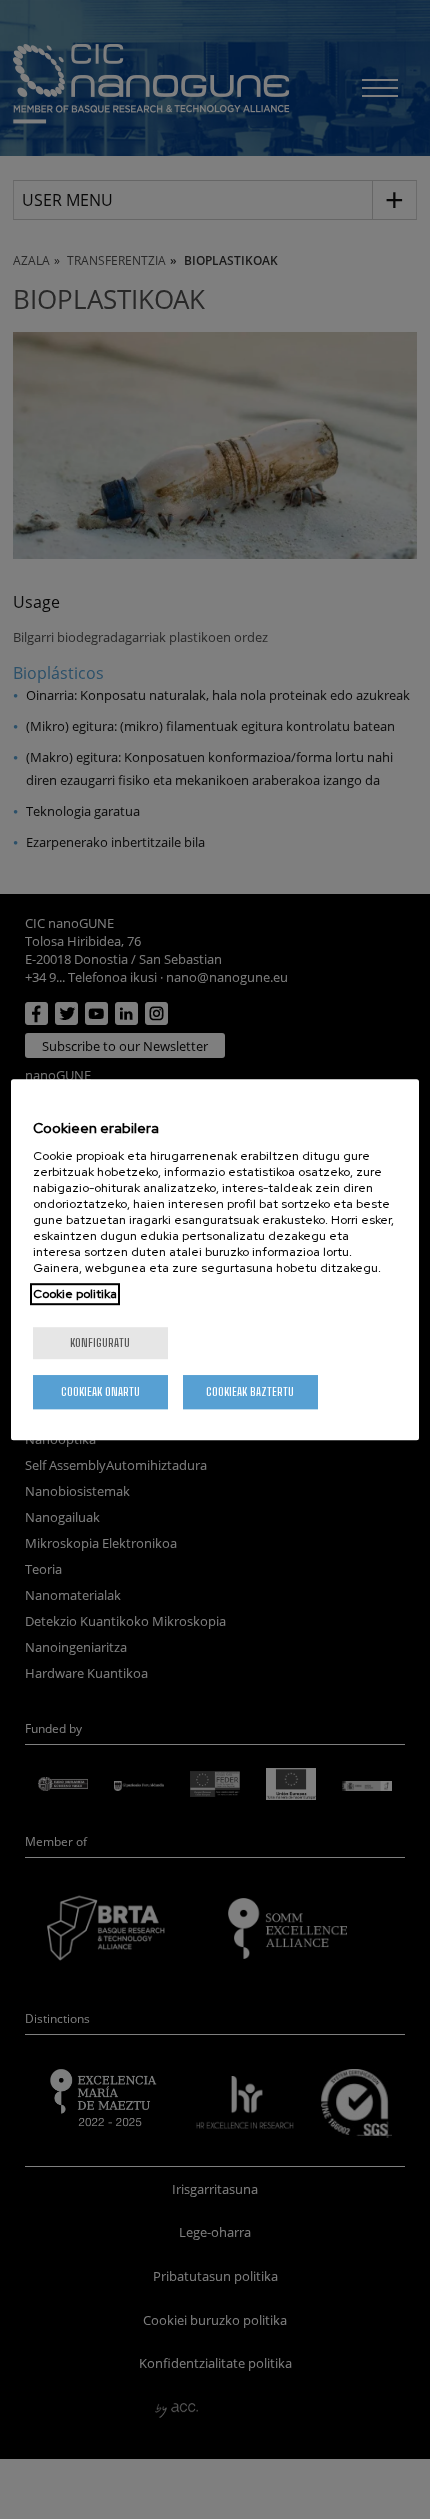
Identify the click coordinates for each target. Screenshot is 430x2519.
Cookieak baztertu (250, 1391)
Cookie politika (75, 1294)
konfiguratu (100, 1342)
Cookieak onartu (100, 1391)
